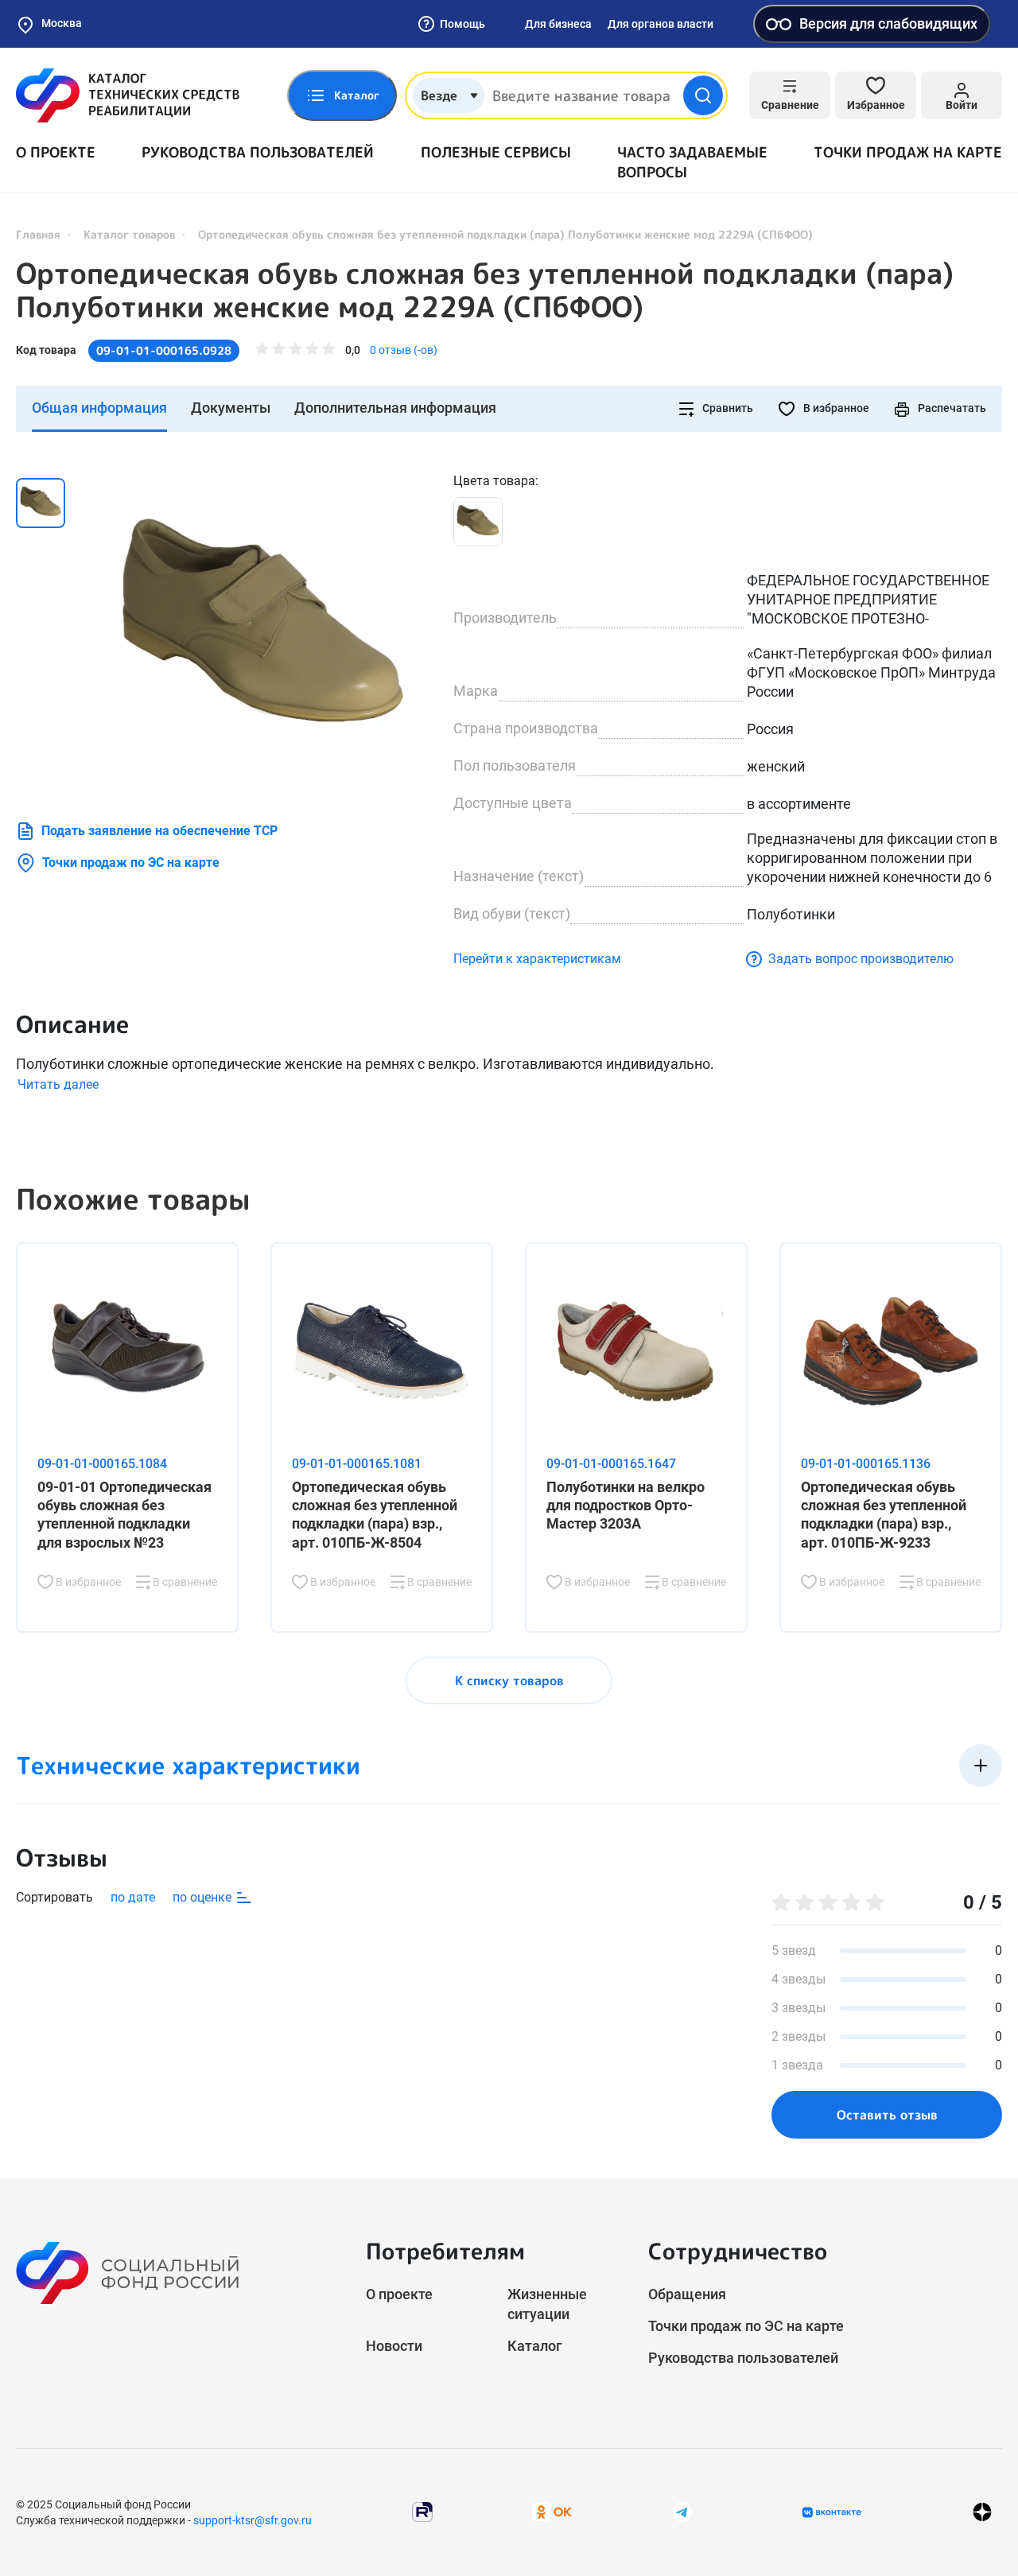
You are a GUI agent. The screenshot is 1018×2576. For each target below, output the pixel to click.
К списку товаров (509, 1680)
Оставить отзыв (887, 2115)
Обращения (687, 2294)
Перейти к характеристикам (537, 959)
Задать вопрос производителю (861, 959)
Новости (394, 2346)
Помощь (462, 24)
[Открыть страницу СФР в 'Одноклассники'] (552, 2511)
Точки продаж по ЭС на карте (131, 863)
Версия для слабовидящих (888, 23)
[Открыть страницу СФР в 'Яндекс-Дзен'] (982, 2512)
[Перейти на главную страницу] (128, 95)
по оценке (204, 1897)
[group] (262, 631)
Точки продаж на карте (908, 152)
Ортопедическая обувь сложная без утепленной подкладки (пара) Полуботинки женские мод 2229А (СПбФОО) (485, 290)
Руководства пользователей (258, 152)
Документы (231, 408)
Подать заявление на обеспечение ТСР (159, 831)
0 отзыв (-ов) (404, 350)
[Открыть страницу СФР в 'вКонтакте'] (832, 2512)
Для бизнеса (558, 24)
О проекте (56, 152)
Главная (38, 234)
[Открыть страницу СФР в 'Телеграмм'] (682, 2511)
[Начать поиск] (703, 95)
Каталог (535, 2346)
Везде (439, 95)
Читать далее (58, 1084)
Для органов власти (661, 24)
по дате (133, 1897)
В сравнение (184, 1582)
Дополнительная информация (395, 408)
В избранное (835, 408)
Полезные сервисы (496, 152)
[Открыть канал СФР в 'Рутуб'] (422, 2511)
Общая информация (99, 408)
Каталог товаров (129, 234)
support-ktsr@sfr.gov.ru (253, 2520)
